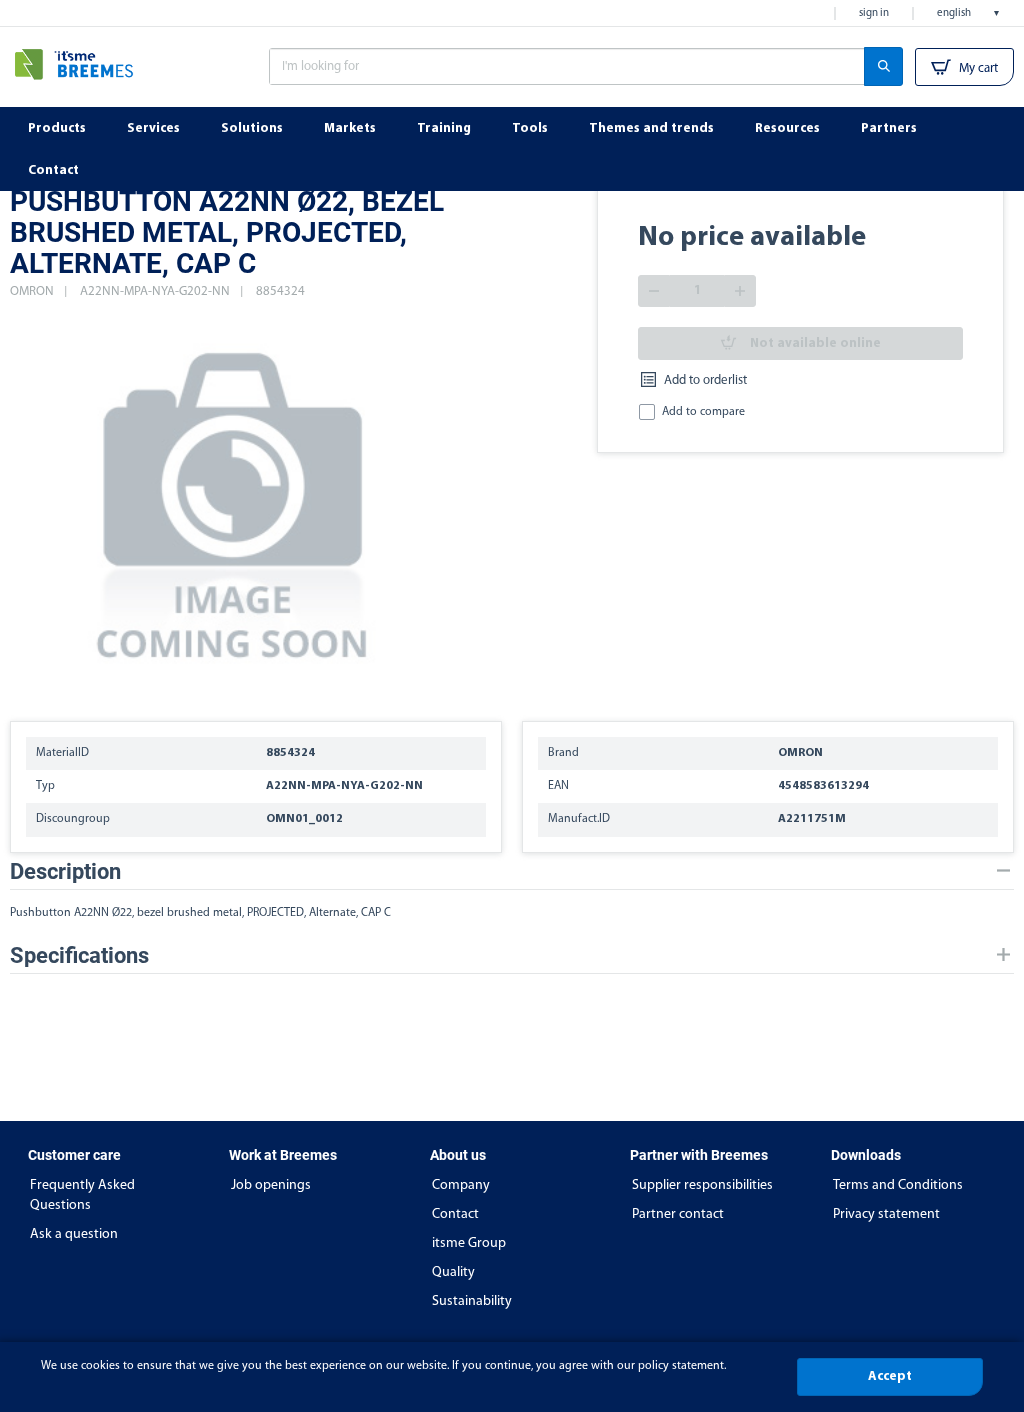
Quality (453, 1272)
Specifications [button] (79, 955)
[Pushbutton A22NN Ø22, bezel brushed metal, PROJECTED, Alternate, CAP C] (234, 501)
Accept (890, 1376)
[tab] (512, 871)
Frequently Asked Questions (82, 1195)
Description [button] (65, 871)
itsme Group (469, 1243)
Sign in (874, 13)
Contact (455, 1214)
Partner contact (678, 1214)
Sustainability (472, 1301)
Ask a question (74, 1234)
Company (461, 1185)
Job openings (271, 1185)
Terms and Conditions (898, 1185)
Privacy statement (886, 1214)
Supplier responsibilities (702, 1185)
